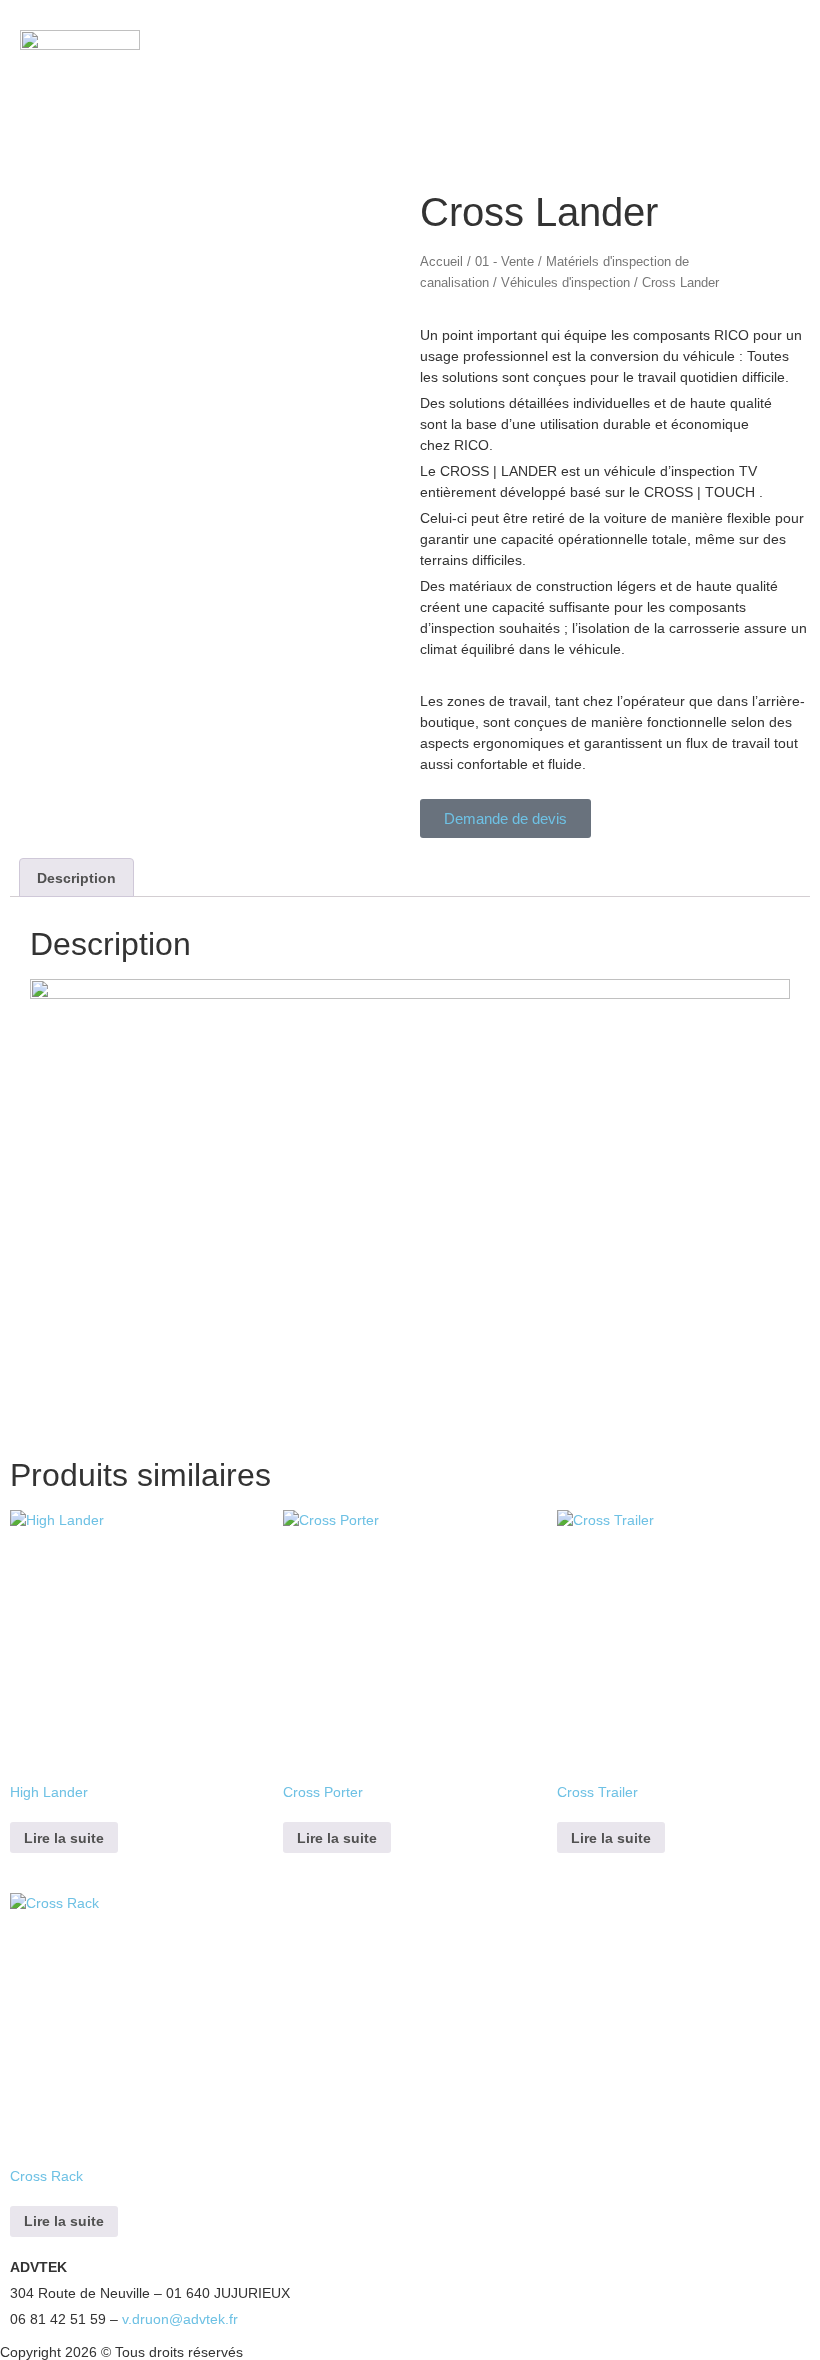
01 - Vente (504, 261)
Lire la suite (64, 1838)
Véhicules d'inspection (565, 282)
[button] (729, 70)
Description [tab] (76, 878)
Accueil (441, 261)
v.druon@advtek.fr (180, 2319)
